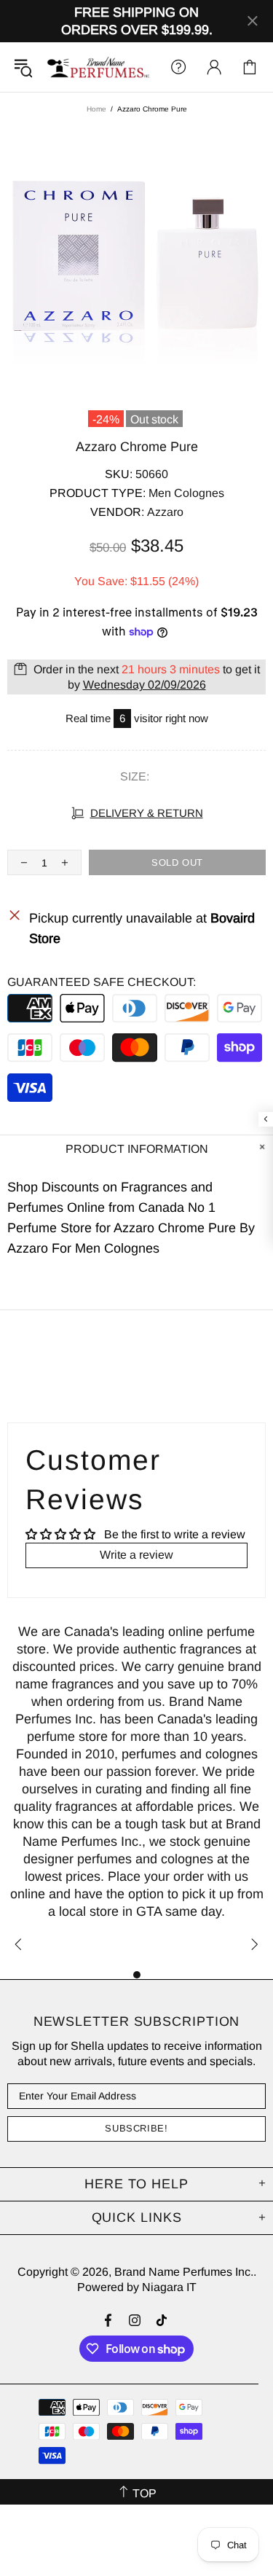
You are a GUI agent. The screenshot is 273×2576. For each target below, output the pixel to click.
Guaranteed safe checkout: (102, 982)
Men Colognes (186, 493)
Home (96, 109)
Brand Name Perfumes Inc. (99, 67)
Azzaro (165, 512)
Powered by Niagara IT (137, 2287)
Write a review (136, 1555)
